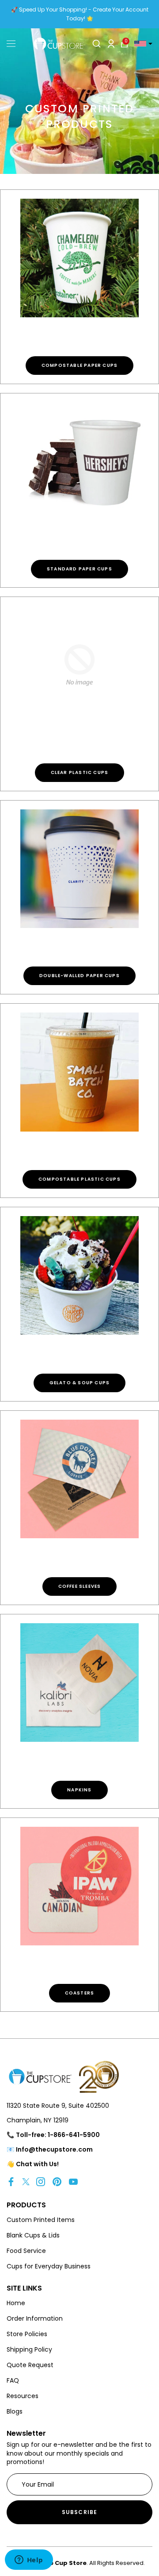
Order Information (35, 2318)
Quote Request (30, 2365)
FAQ (13, 2380)
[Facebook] (11, 2181)
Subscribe (80, 2512)
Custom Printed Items (41, 2220)
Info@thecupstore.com (54, 2149)
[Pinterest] (57, 2181)
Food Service (26, 2251)
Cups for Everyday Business (49, 2266)
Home (16, 2303)
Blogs (15, 2411)
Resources (23, 2396)
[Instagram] (41, 2181)
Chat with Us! (37, 2164)
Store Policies (27, 2334)
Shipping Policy (29, 2349)
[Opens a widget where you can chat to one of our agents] (29, 2561)
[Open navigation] (11, 44)
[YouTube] (73, 2181)
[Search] (97, 44)
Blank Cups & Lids (33, 2235)
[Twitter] (26, 2181)
